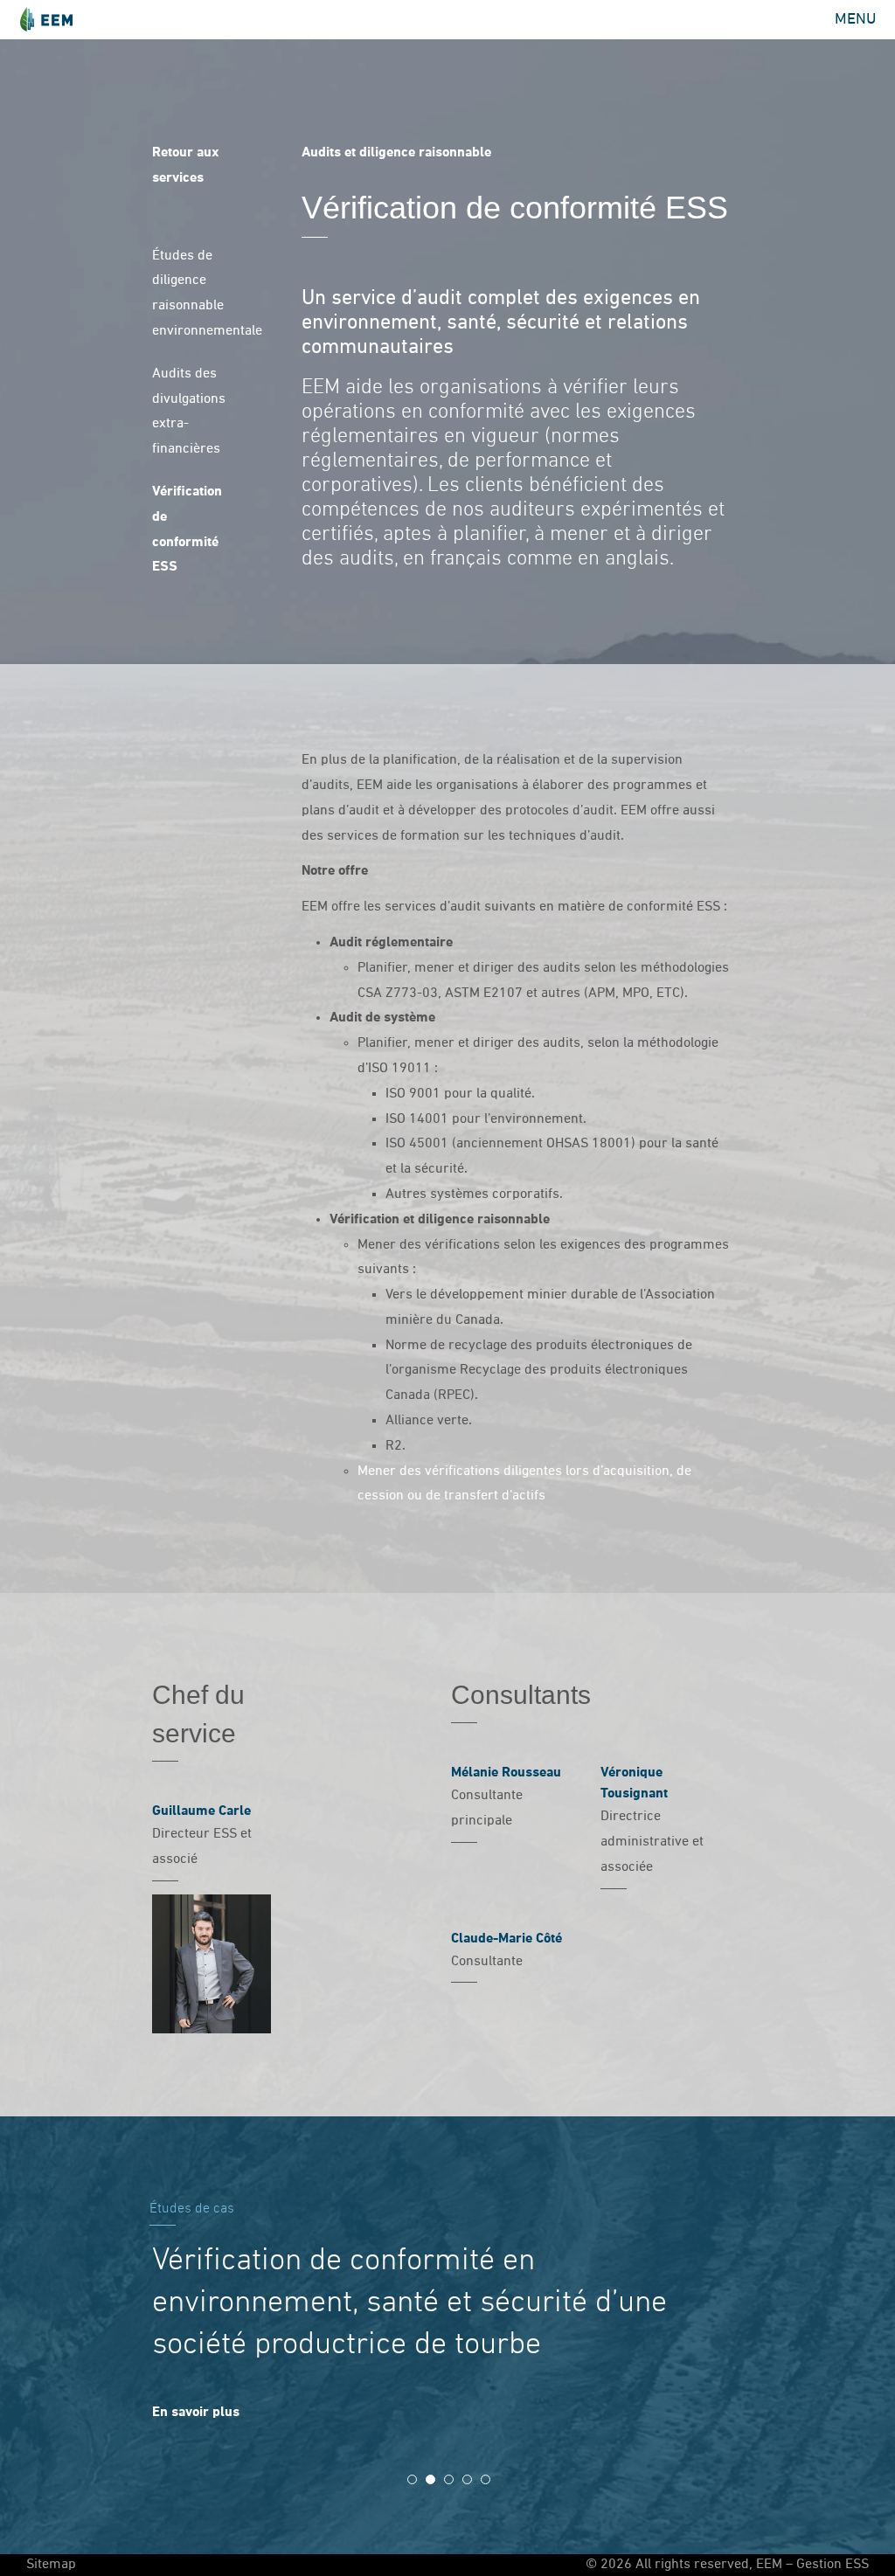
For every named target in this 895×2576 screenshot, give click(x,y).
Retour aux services (185, 166)
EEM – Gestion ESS (46, 20)
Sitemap (51, 2565)
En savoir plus (196, 2413)
